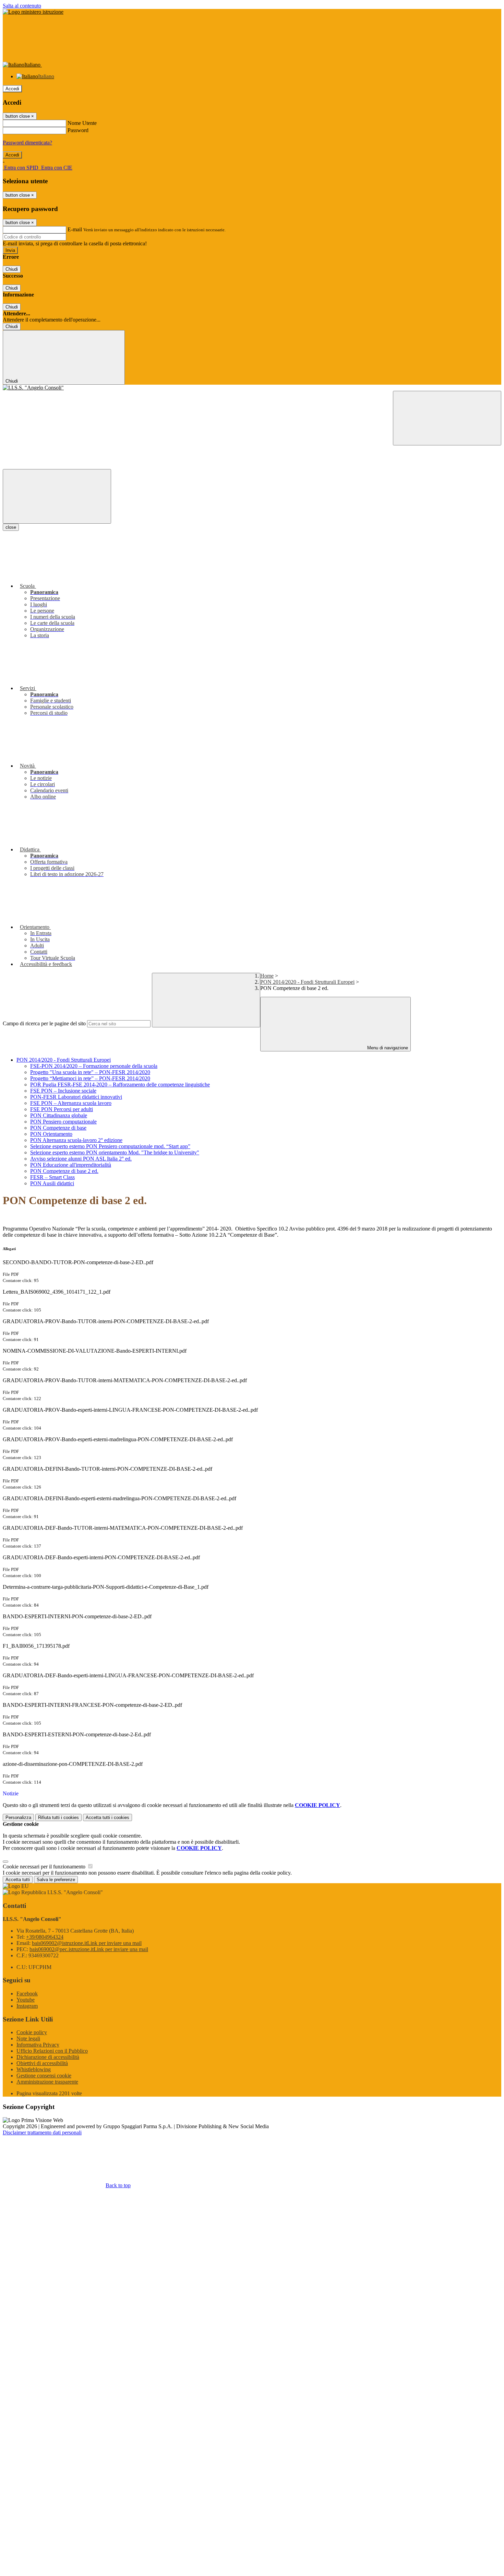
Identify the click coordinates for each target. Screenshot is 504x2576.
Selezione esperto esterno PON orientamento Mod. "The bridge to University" (115, 1152)
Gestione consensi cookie (44, 2076)
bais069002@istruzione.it (87, 1943)
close (11, 527)
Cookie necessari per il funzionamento (45, 1867)
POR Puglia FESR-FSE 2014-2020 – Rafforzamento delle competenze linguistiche (120, 1085)
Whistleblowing (34, 2069)
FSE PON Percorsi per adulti (62, 1109)
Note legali (28, 2038)
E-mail (75, 229)
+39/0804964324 (45, 1937)
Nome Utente (82, 123)
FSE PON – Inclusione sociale (63, 1091)
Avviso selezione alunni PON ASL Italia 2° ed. (81, 1159)
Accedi (12, 89)
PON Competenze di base (58, 1128)
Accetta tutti (107, 1817)
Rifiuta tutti (58, 1817)
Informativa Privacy (38, 2045)
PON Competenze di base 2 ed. (64, 1171)
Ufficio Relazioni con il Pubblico (52, 2051)
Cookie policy (32, 2032)
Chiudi (12, 269)
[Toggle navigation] (57, 496)
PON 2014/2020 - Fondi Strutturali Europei (307, 982)
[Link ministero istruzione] (33, 12)
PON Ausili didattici (52, 1183)
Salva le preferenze (56, 1880)
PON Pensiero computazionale (63, 1122)
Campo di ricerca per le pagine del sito (44, 1023)
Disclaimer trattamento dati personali (42, 2132)
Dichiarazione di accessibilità (48, 2057)
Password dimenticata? (27, 143)
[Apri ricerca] (447, 418)
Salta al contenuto (22, 6)
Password (78, 130)
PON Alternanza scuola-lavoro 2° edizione (76, 1140)
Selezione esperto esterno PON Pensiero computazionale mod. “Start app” (110, 1146)
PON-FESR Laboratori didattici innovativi (76, 1097)
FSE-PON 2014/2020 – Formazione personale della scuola (94, 1066)
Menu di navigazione (387, 1048)
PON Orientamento (51, 1134)
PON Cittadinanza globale (59, 1115)
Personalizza (18, 1817)
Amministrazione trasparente (47, 2082)
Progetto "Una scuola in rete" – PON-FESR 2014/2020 (90, 1072)
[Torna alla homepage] (252, 388)
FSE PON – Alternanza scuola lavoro (71, 1103)
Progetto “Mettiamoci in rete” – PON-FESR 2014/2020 (90, 1078)
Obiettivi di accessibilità (42, 2063)
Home (267, 976)
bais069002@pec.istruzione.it (89, 1949)
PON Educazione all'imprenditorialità (71, 1165)
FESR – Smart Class (52, 1177)
